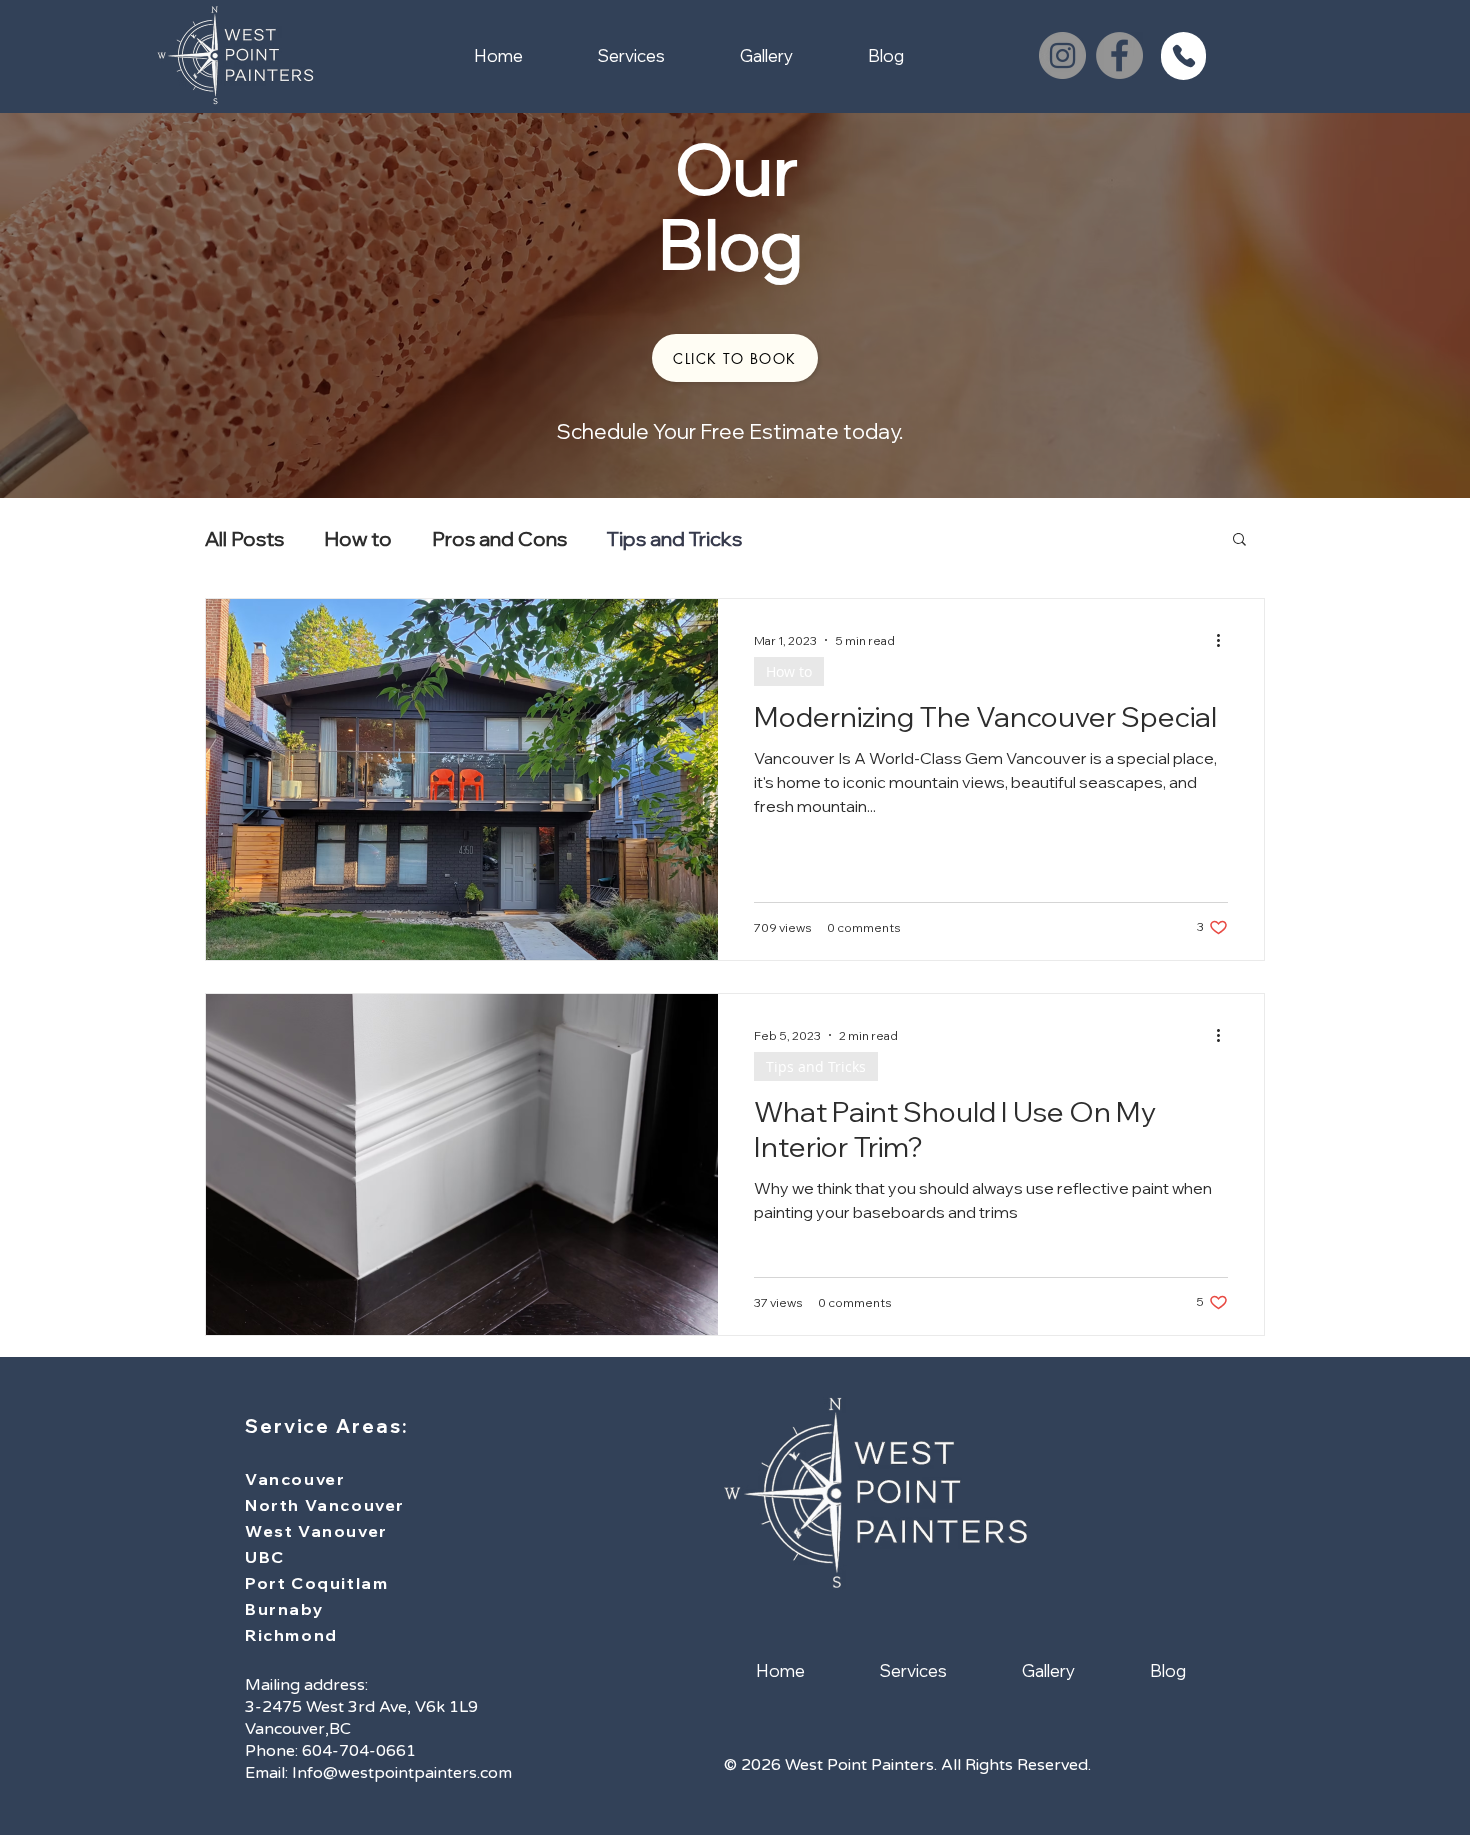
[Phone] (1183, 56)
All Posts (244, 538)
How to (358, 538)
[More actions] (1225, 640)
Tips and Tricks (674, 538)
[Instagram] (1062, 55)
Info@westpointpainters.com (402, 1773)
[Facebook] (1119, 55)
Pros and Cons (499, 538)
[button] (735, 358)
